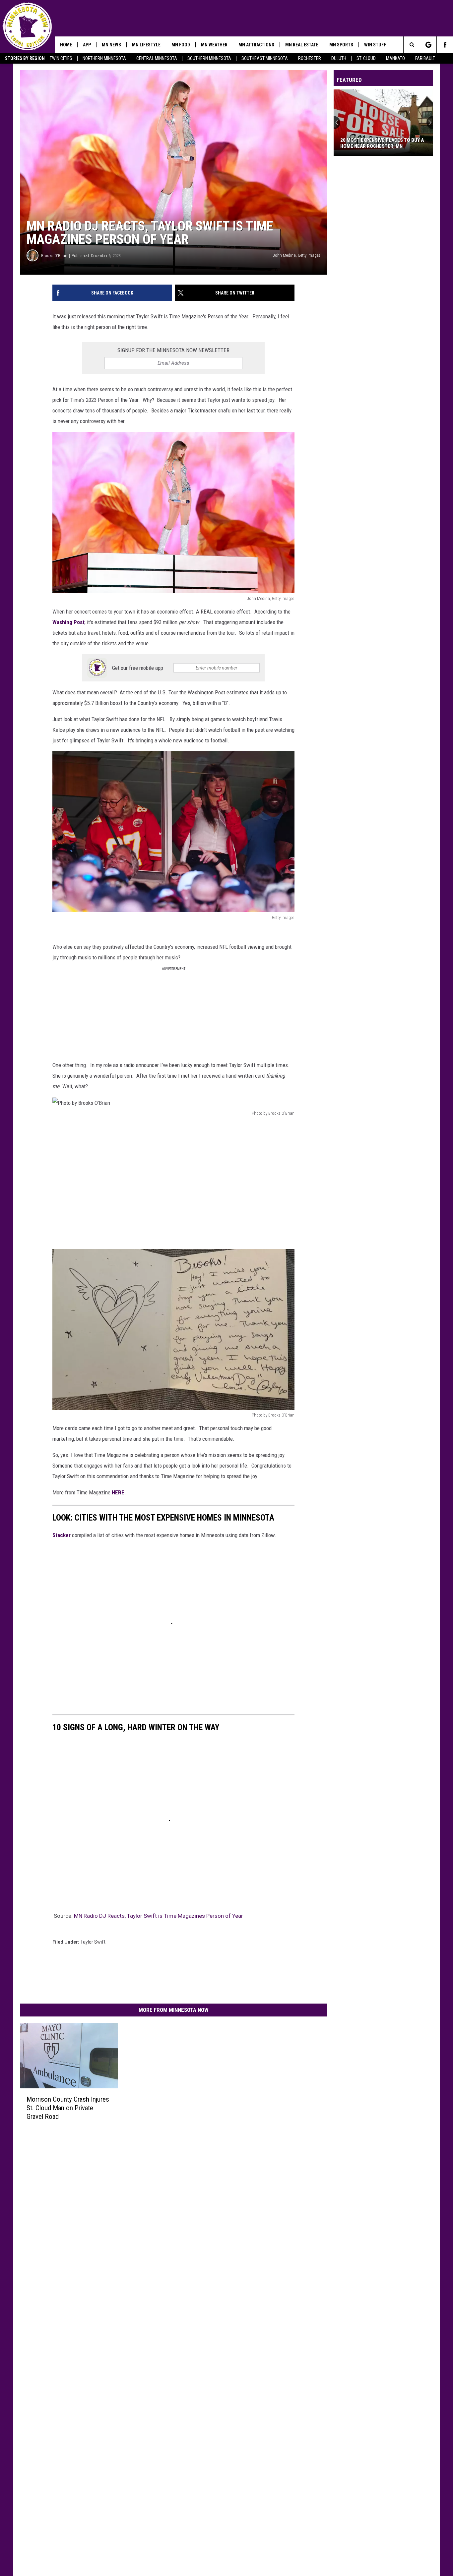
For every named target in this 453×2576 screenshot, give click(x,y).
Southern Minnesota (209, 58)
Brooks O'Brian (54, 256)
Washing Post (68, 622)
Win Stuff (375, 45)
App (87, 45)
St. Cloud (366, 58)
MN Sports (341, 45)
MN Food (181, 45)
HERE (118, 1492)
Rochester (310, 58)
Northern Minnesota (104, 58)
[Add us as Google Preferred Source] (428, 45)
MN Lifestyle (146, 45)
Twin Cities (61, 58)
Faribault (425, 58)
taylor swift (93, 1942)
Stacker (62, 1535)
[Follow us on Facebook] (445, 45)
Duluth (339, 58)
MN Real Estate (302, 45)
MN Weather (214, 45)
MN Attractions (256, 45)
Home (66, 45)
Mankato (395, 58)
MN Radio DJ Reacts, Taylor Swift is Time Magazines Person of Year (159, 1916)
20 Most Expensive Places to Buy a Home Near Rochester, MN (382, 143)
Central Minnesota (157, 58)
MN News (111, 45)
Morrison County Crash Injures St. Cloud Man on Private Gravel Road (68, 2108)
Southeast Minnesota (265, 58)
